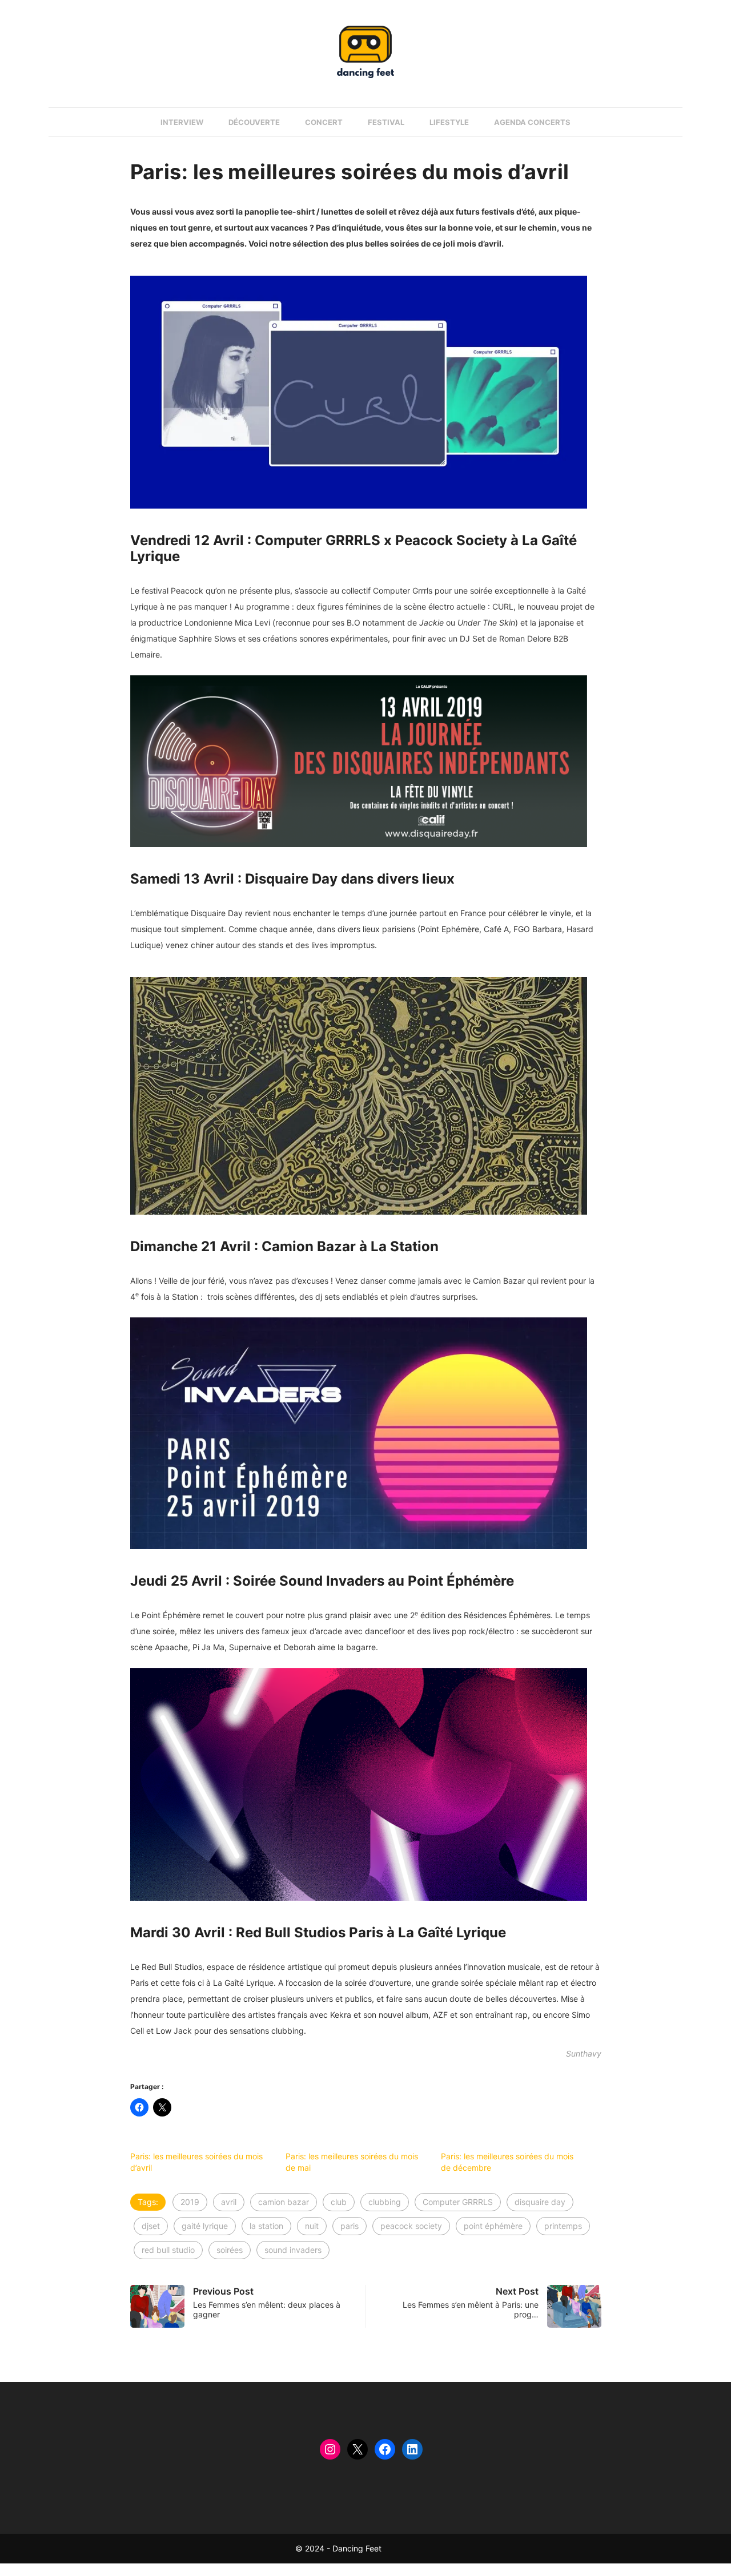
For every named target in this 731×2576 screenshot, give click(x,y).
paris (350, 2226)
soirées (230, 2250)
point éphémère (493, 2226)
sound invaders (293, 2250)
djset (151, 2226)
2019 (190, 2202)
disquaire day (540, 2202)
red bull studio (168, 2250)
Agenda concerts (532, 122)
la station (266, 2226)
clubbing (385, 2202)
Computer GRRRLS (458, 2202)
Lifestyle (449, 122)
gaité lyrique (205, 2226)
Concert (324, 122)
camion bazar (284, 2202)
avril (229, 2202)
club (339, 2202)
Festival (386, 122)
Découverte (254, 122)
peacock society (411, 2226)
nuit (312, 2226)
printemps (563, 2226)
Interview (182, 122)
